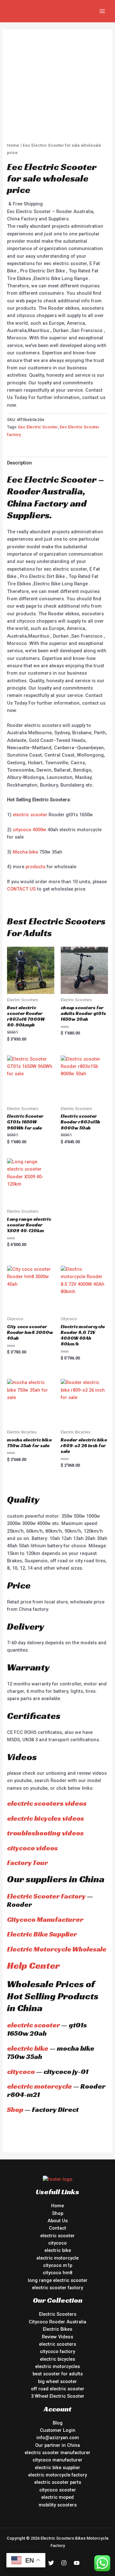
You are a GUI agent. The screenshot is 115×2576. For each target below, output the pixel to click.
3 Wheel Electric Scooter (58, 2396)
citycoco (21, 2072)
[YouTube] (77, 2563)
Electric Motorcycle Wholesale (57, 1949)
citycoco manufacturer (57, 2460)
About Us (58, 2221)
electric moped (57, 2497)
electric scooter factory (57, 2288)
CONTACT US (21, 889)
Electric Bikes (57, 2329)
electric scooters (57, 2344)
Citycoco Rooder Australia (57, 2322)
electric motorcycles (57, 2366)
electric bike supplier (57, 2468)
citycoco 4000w (30, 830)
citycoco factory (57, 2351)
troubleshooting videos (45, 1833)
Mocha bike (25, 852)
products (35, 867)
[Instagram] (64, 2563)
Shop (15, 2110)
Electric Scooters (58, 2314)
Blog (58, 2423)
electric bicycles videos (46, 1818)
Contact (57, 2228)
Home (13, 145)
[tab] (57, 463)
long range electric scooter (58, 2280)
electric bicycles (57, 2359)
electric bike (28, 2048)
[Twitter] (51, 2563)
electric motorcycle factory (57, 2475)
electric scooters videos (47, 1803)
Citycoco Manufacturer (45, 1919)
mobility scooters (58, 2505)
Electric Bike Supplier (42, 1934)
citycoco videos (32, 1848)
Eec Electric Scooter (38, 427)
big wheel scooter (57, 2381)
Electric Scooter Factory (46, 1896)
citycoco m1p (58, 2265)
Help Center (33, 1965)
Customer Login (58, 2430)
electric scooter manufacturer (57, 2453)
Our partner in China (57, 2445)
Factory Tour (27, 1863)
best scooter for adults (58, 2374)
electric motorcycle (39, 2086)
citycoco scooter (58, 2490)
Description (19, 463)
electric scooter (30, 815)
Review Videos (57, 2337)
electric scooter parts (58, 2482)
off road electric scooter (58, 2389)
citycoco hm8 (57, 2273)
